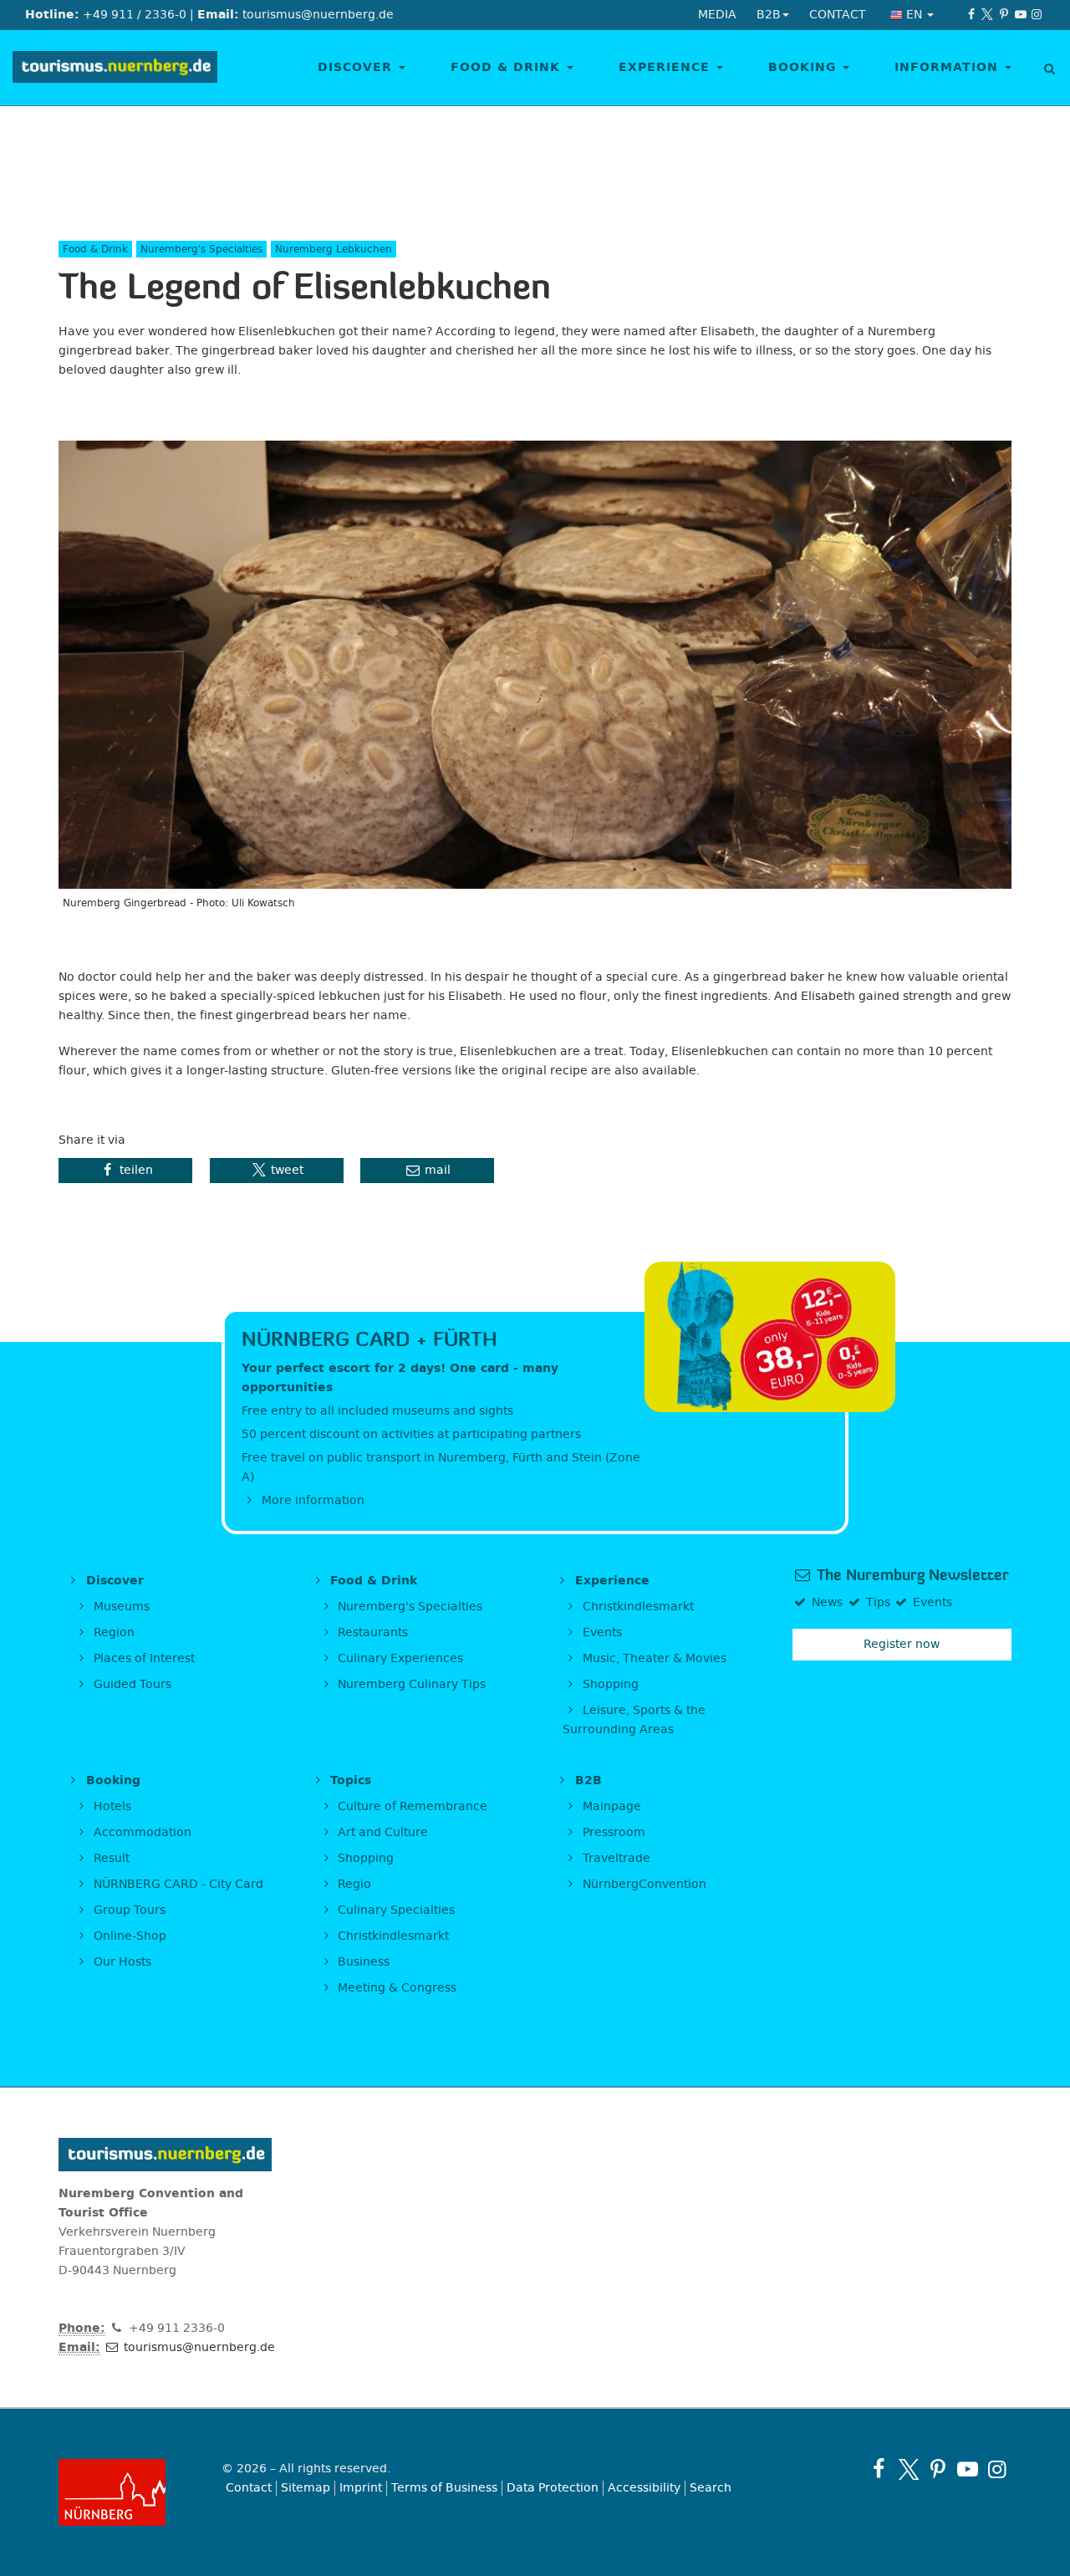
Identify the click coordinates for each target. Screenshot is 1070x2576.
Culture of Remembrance (411, 1806)
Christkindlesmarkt (637, 1607)
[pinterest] (1004, 15)
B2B (586, 1780)
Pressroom (612, 1832)
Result (110, 1858)
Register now (902, 1644)
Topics (349, 1780)
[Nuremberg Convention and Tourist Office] (115, 68)
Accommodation (141, 1832)
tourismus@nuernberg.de (198, 2347)
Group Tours (128, 1910)
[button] (125, 1171)
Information (949, 67)
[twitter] (988, 15)
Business (362, 1962)
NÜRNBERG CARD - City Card (177, 1884)
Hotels (111, 1806)
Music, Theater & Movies (653, 1658)
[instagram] (1037, 15)
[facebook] (971, 15)
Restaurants (371, 1632)
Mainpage (610, 1806)
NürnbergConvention (643, 1884)
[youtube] (1021, 15)
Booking (805, 67)
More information (311, 1500)
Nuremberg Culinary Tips (410, 1684)
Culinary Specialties (395, 1910)
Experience (667, 67)
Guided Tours (131, 1684)
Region (112, 1632)
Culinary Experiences (399, 1658)
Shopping (609, 1684)
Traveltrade (615, 1858)
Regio (353, 1884)
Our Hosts (121, 1962)
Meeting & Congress (395, 1988)
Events (601, 1632)
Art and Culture (381, 1832)
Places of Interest (143, 1658)
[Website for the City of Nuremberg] (127, 2492)
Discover (357, 67)
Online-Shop (128, 1936)
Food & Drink (508, 67)
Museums (120, 1607)
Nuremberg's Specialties (408, 1607)
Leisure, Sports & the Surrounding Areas (634, 1720)
